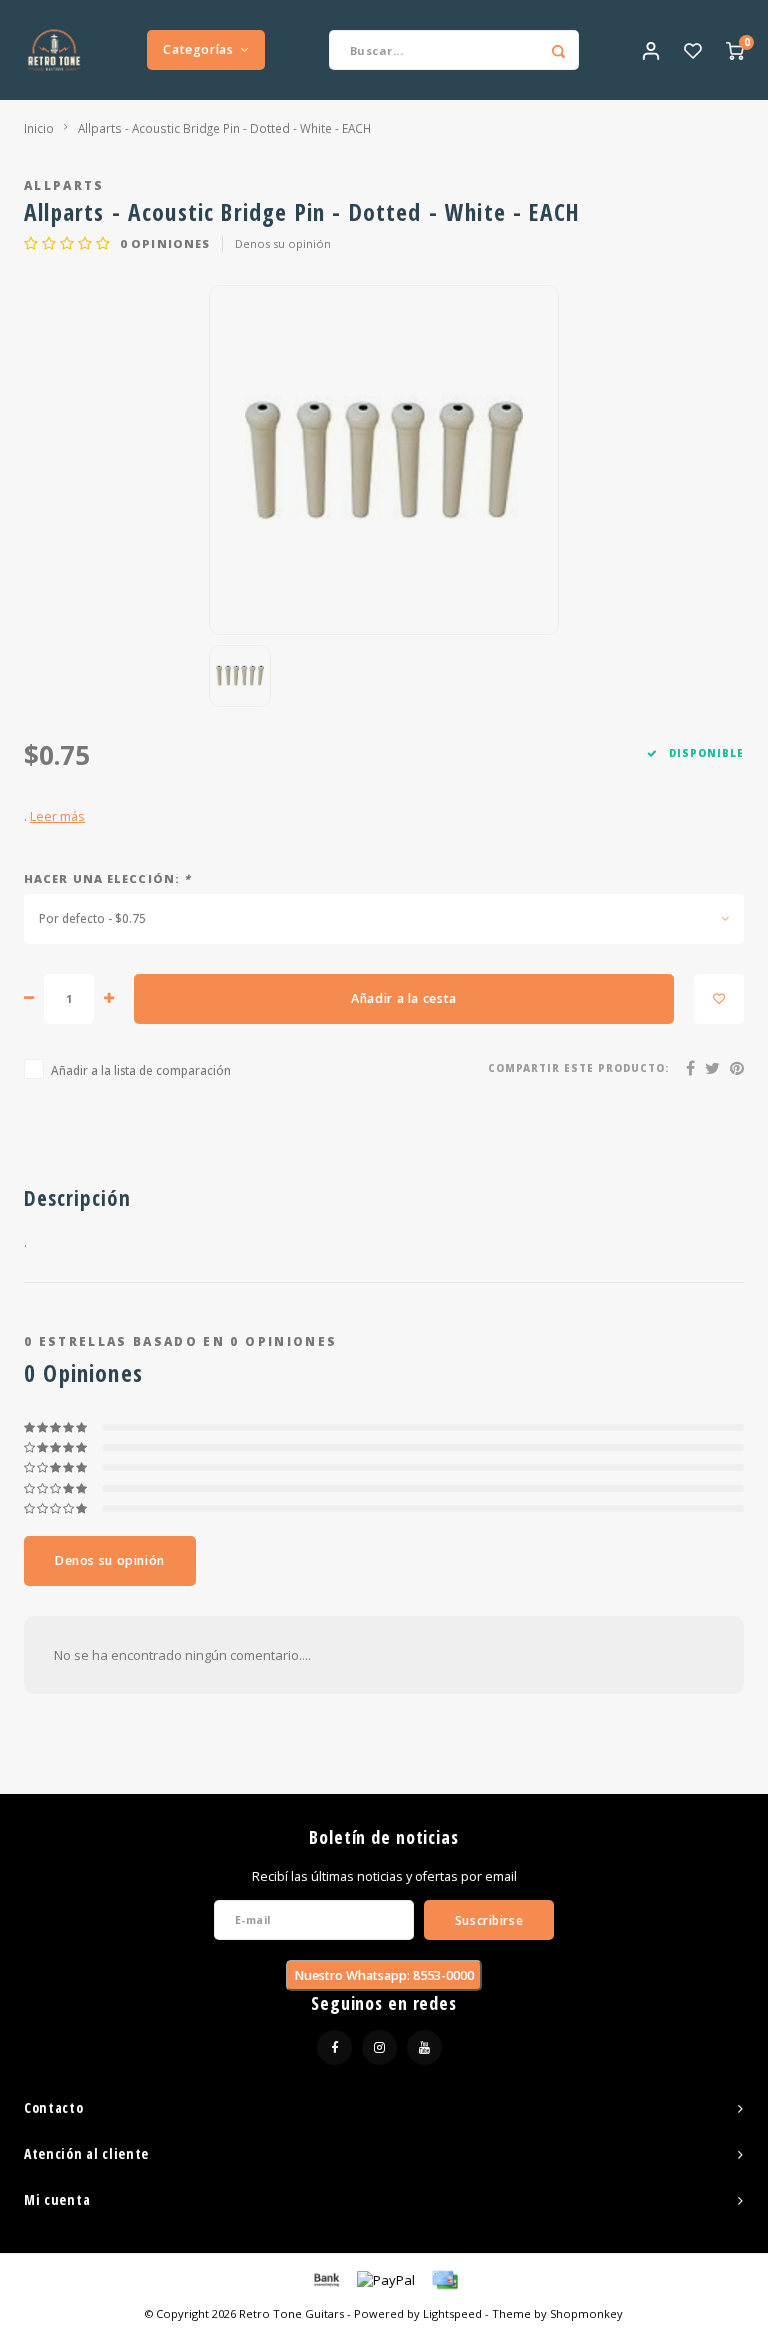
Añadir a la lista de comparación (141, 1070)
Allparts (64, 185)
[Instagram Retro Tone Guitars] (379, 2047)
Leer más (57, 816)
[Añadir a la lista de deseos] (719, 999)
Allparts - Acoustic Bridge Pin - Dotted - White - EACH (224, 128)
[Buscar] (559, 50)
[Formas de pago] (325, 2279)
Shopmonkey (586, 2313)
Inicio (39, 128)
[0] (735, 50)
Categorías (198, 49)
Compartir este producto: (578, 1068)
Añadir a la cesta (404, 998)
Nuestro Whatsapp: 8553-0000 (384, 1975)
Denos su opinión (283, 243)
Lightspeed (452, 2313)
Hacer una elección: (107, 878)
